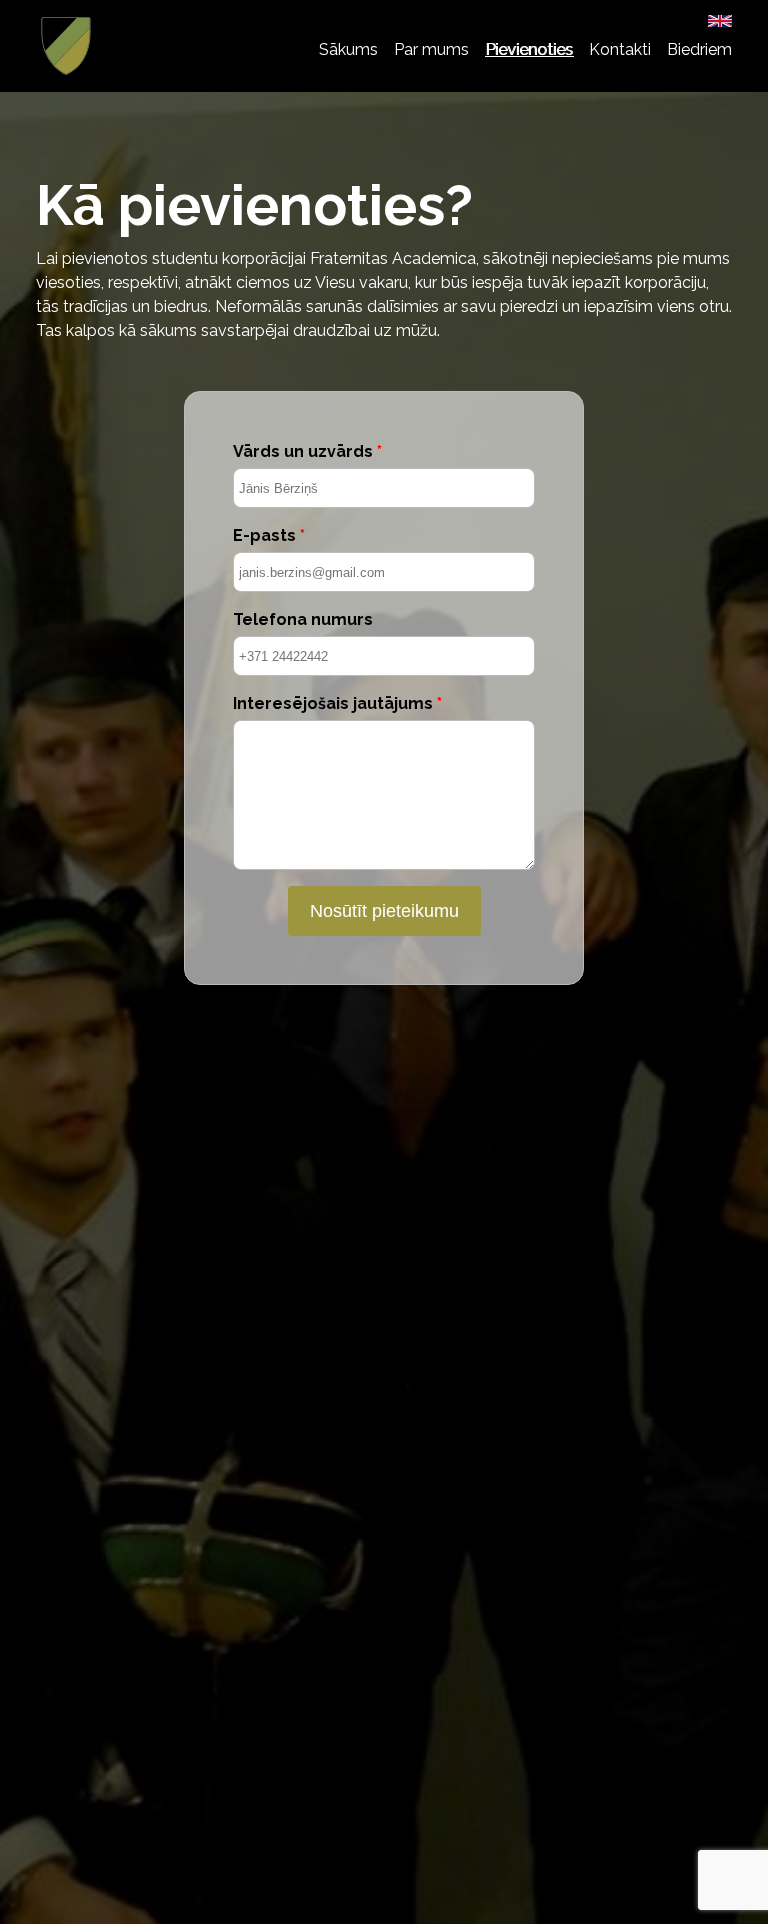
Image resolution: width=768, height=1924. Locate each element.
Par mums (431, 49)
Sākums (348, 49)
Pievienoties (529, 49)
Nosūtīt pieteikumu (384, 910)
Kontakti (620, 49)
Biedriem (699, 49)
